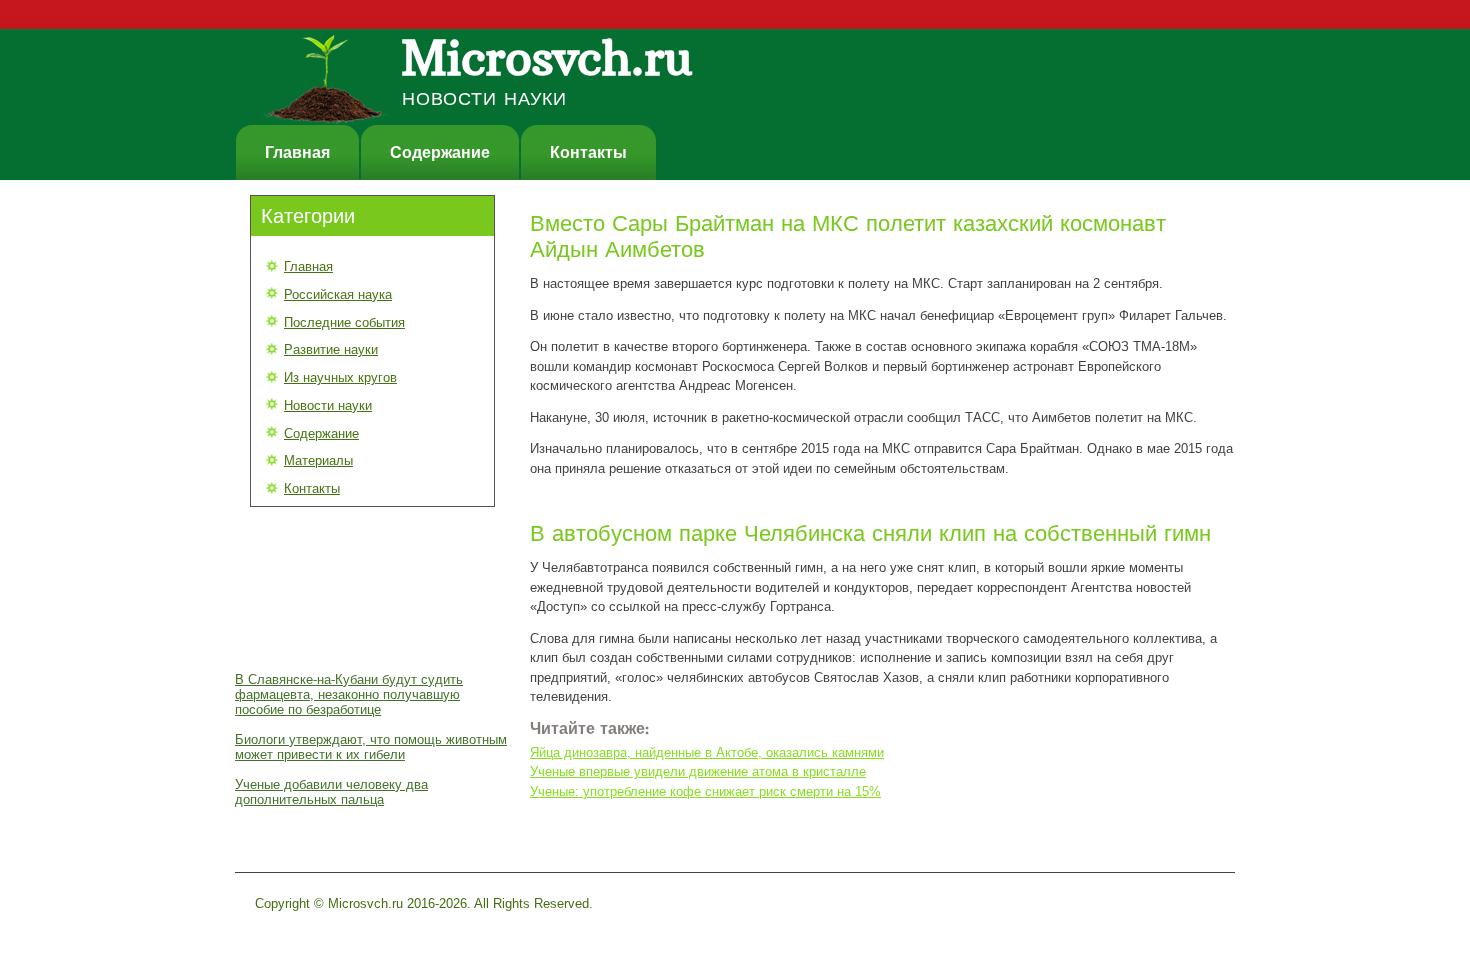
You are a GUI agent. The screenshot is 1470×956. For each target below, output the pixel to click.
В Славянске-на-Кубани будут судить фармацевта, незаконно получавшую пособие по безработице (349, 694)
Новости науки (328, 405)
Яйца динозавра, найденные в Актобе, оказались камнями (707, 752)
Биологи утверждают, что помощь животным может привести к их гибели (371, 747)
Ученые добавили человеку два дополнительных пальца (331, 792)
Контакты (588, 152)
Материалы (318, 460)
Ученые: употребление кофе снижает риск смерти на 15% (705, 791)
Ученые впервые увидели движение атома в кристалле (698, 771)
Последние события (344, 322)
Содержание (440, 152)
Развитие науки (331, 349)
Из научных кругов (340, 377)
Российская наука (338, 294)
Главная (297, 152)
